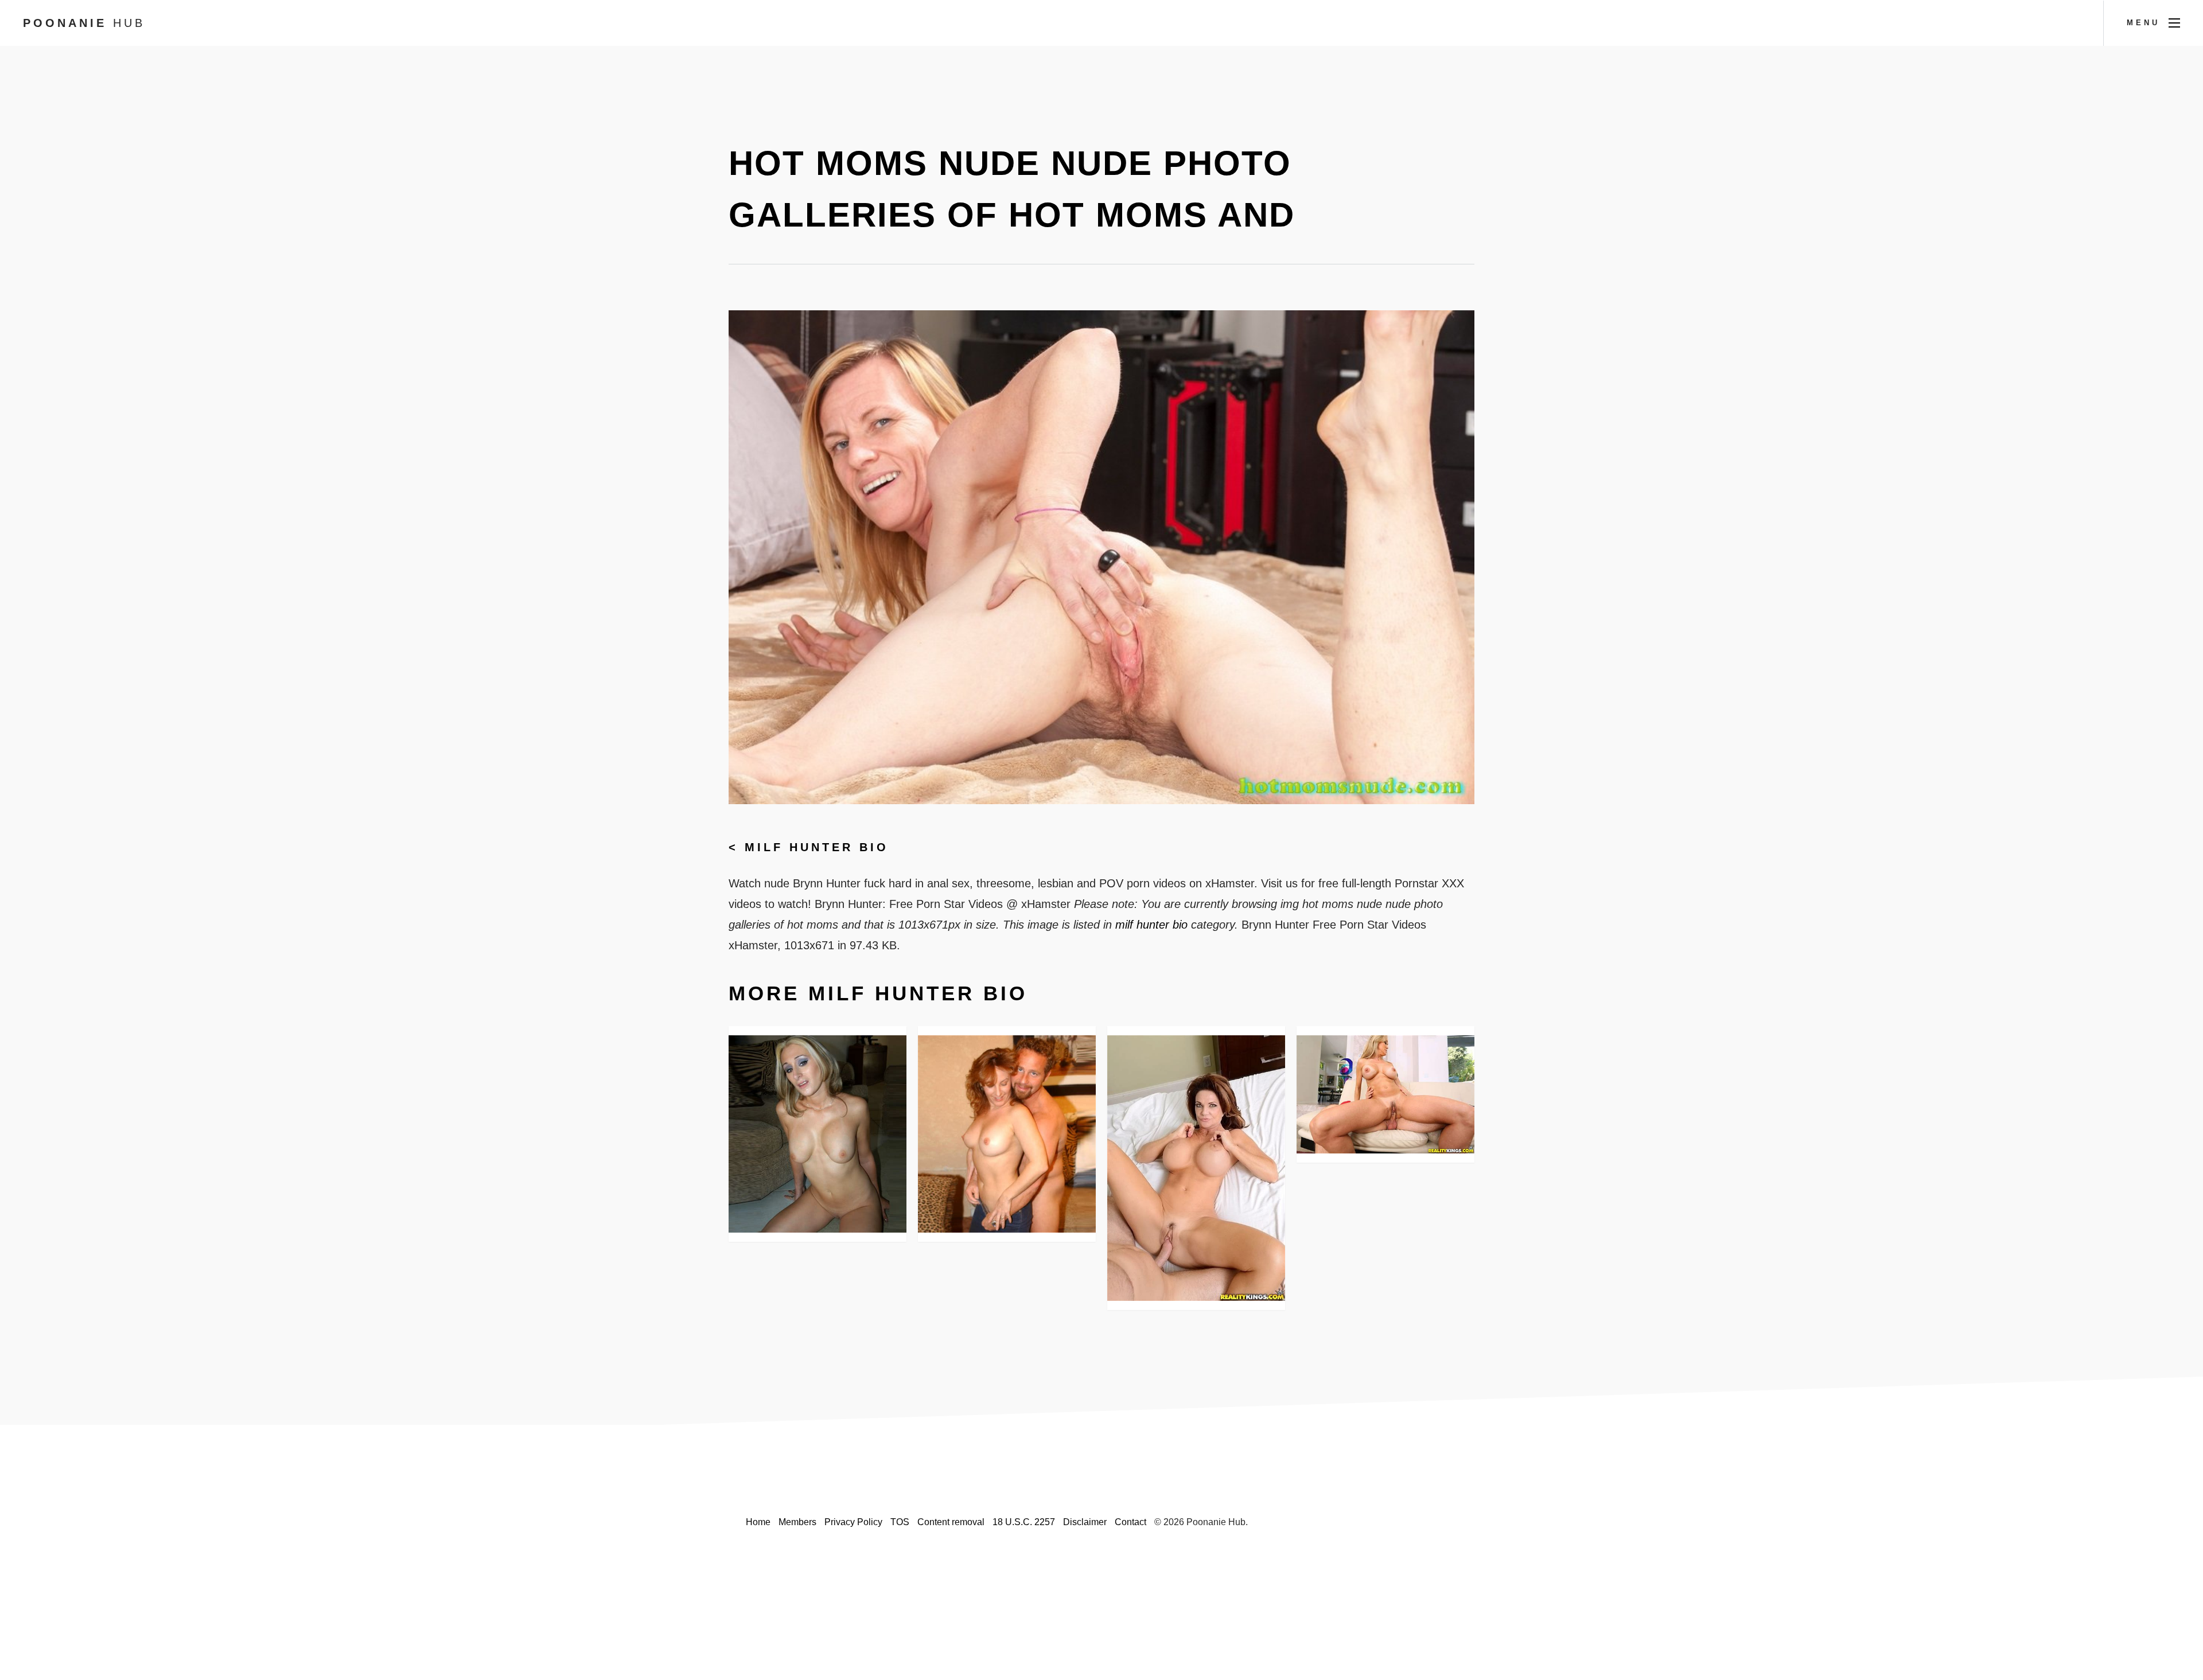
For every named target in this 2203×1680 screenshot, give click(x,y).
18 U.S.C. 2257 (1024, 1522)
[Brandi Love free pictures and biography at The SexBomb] (1385, 1095)
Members (797, 1522)
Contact (1130, 1522)
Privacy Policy (853, 1522)
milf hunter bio (817, 847)
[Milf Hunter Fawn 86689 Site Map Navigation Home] (1007, 1134)
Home (758, 1522)
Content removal (951, 1522)
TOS (900, 1522)
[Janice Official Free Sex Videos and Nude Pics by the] (818, 1134)
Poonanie (84, 23)
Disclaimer (1085, 1522)
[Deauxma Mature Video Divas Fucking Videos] (1196, 1168)
